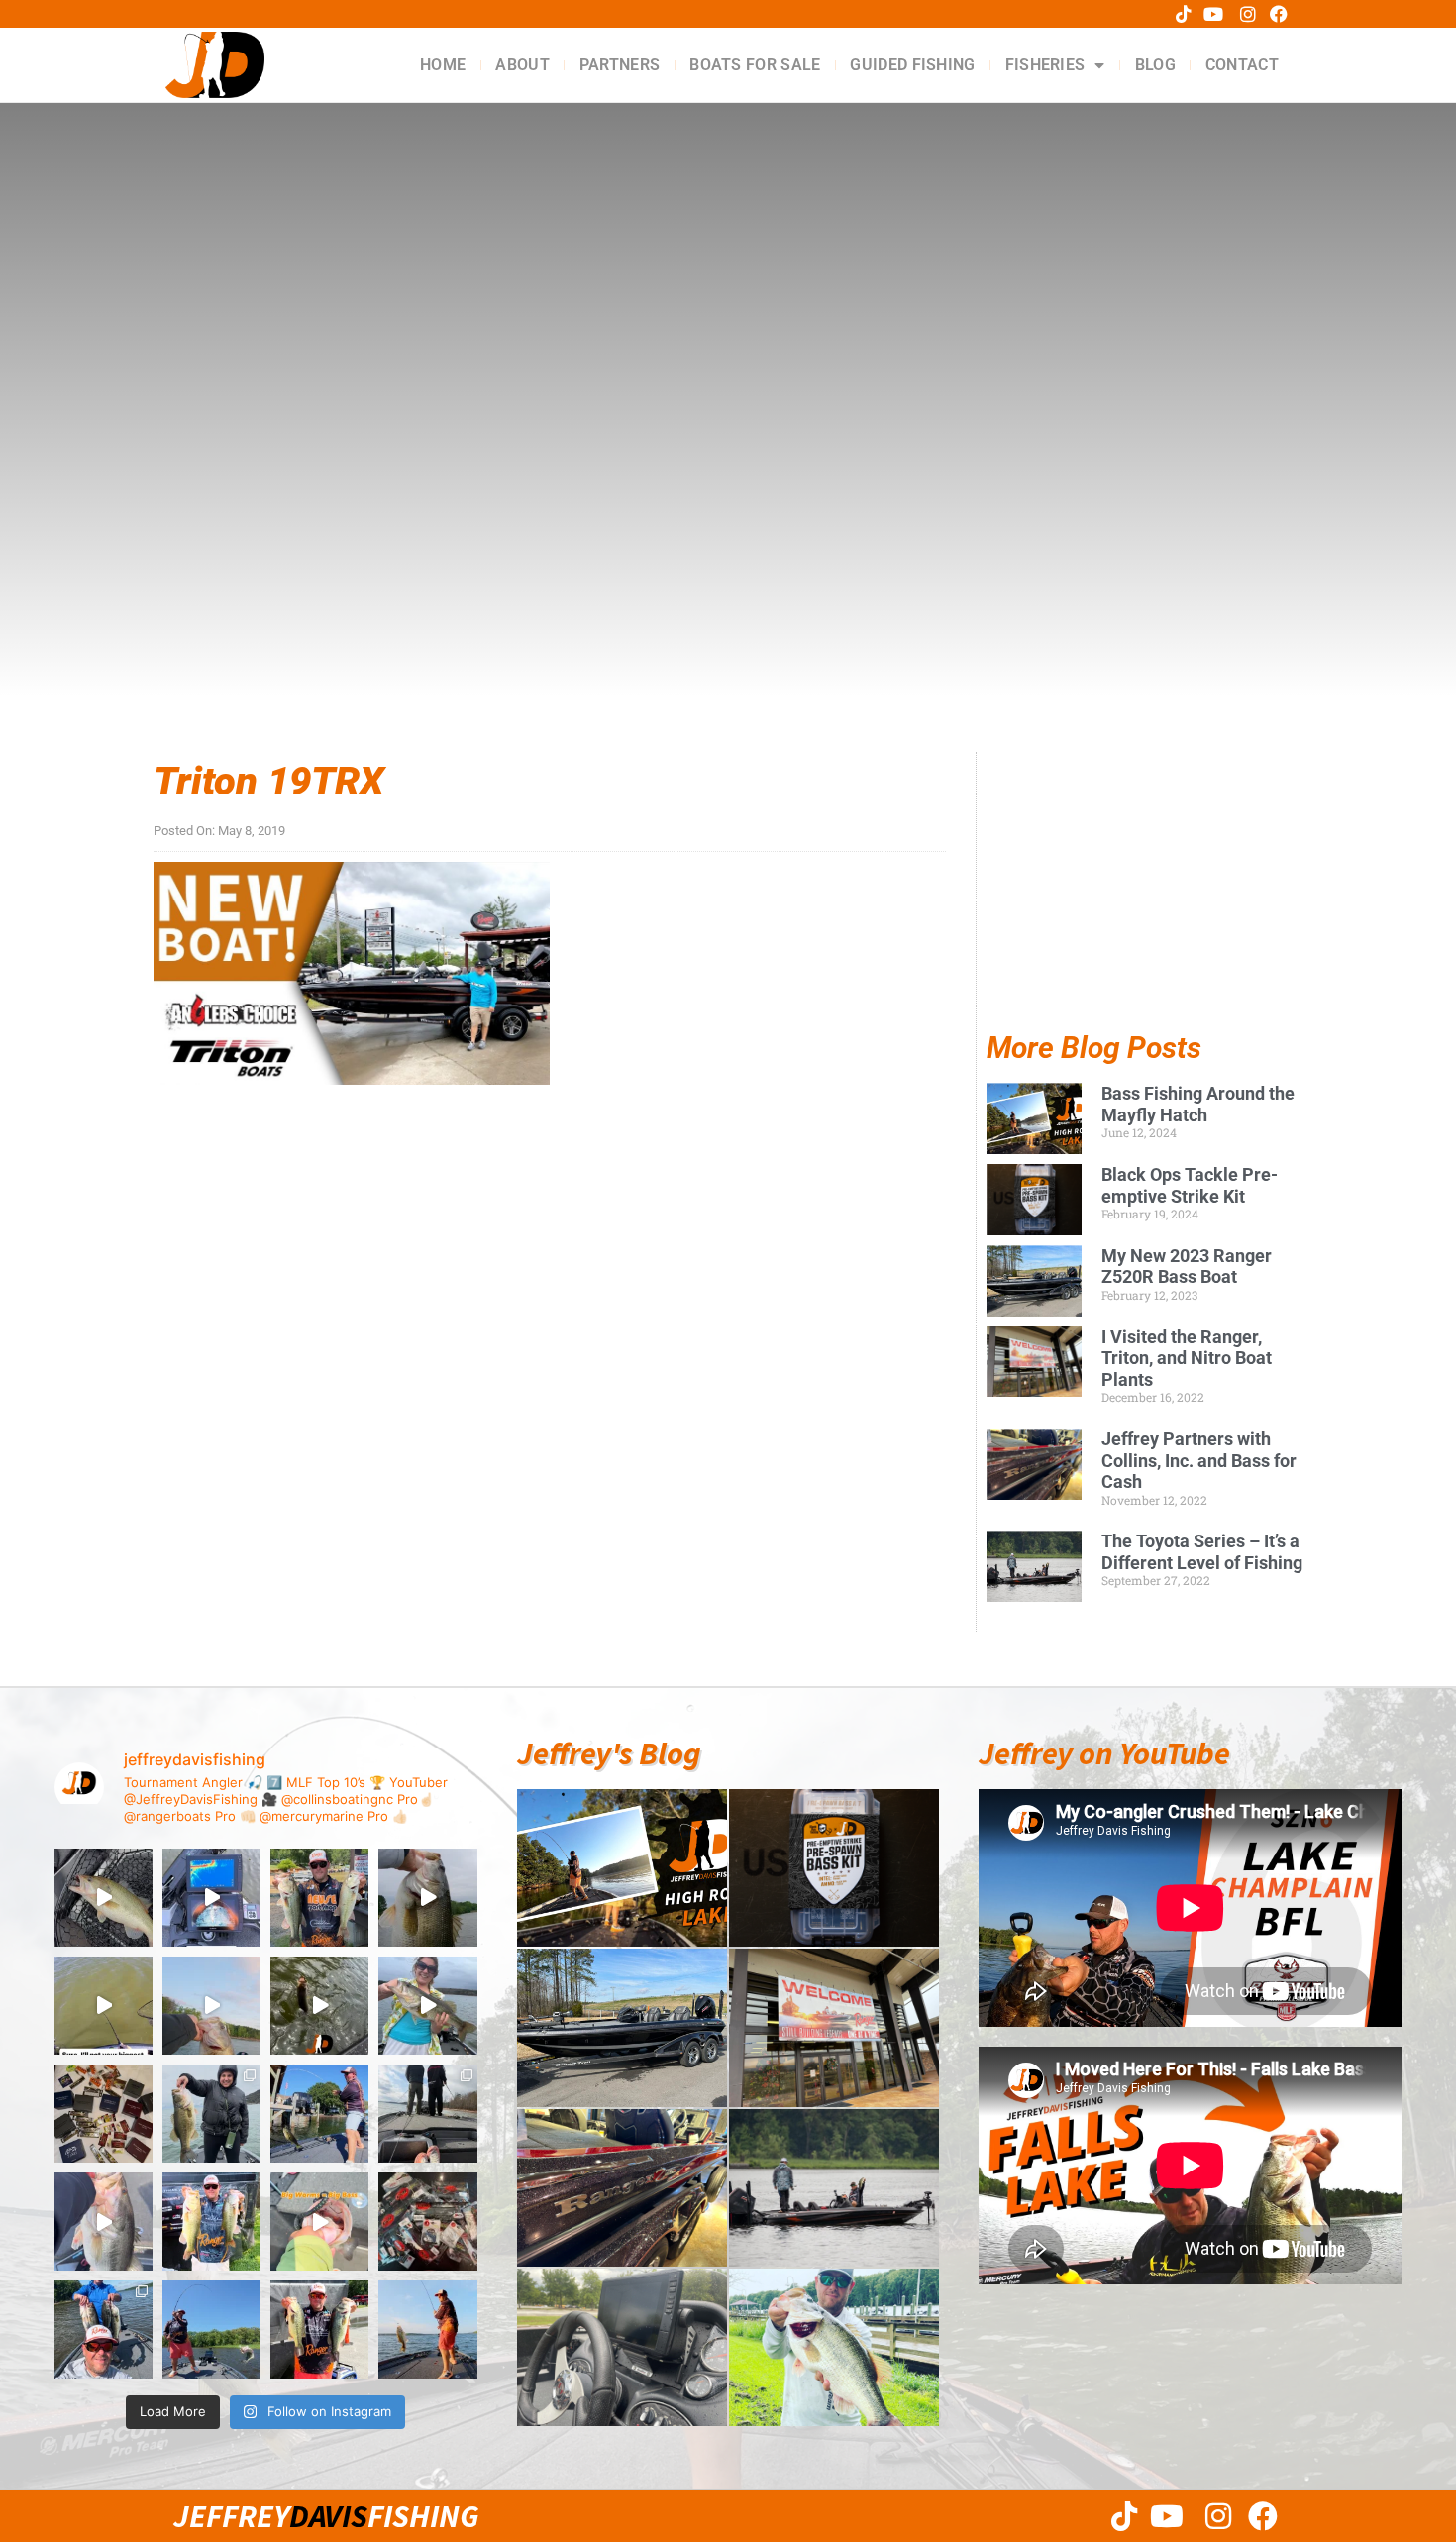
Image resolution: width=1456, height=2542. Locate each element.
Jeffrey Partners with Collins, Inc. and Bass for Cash (1199, 1460)
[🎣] (427, 2330)
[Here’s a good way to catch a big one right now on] (211, 2006)
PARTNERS (620, 65)
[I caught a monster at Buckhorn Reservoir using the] (427, 1898)
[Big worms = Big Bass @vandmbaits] (319, 2222)
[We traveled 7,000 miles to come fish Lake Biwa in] (211, 2114)
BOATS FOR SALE (755, 65)
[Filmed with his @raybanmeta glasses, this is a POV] (104, 2006)
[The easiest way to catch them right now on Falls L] (319, 2006)
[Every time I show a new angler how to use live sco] (427, 2114)
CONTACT (1242, 65)
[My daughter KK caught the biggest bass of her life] (427, 2006)
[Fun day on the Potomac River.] (319, 2330)
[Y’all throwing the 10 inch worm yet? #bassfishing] (104, 1898)
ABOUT (522, 65)
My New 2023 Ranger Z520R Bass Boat (1187, 1267)
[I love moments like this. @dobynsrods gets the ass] (211, 2330)
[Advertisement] (1144, 909)
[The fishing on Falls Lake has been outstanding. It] (104, 2330)
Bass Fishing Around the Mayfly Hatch (1198, 1104)
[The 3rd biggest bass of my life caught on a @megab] (104, 2222)
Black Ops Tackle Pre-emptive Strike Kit (1190, 1185)
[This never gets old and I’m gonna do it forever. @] (319, 2114)
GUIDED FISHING (912, 65)
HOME (443, 65)
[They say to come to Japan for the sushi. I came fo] (104, 2114)
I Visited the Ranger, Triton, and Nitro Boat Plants (1187, 1358)
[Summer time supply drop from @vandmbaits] (427, 2222)
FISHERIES (1045, 65)
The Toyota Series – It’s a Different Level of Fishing (1202, 1552)
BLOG (1155, 65)
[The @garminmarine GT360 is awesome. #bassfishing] (211, 1898)
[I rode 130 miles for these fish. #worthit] (211, 2222)
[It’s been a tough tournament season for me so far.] (319, 1898)
